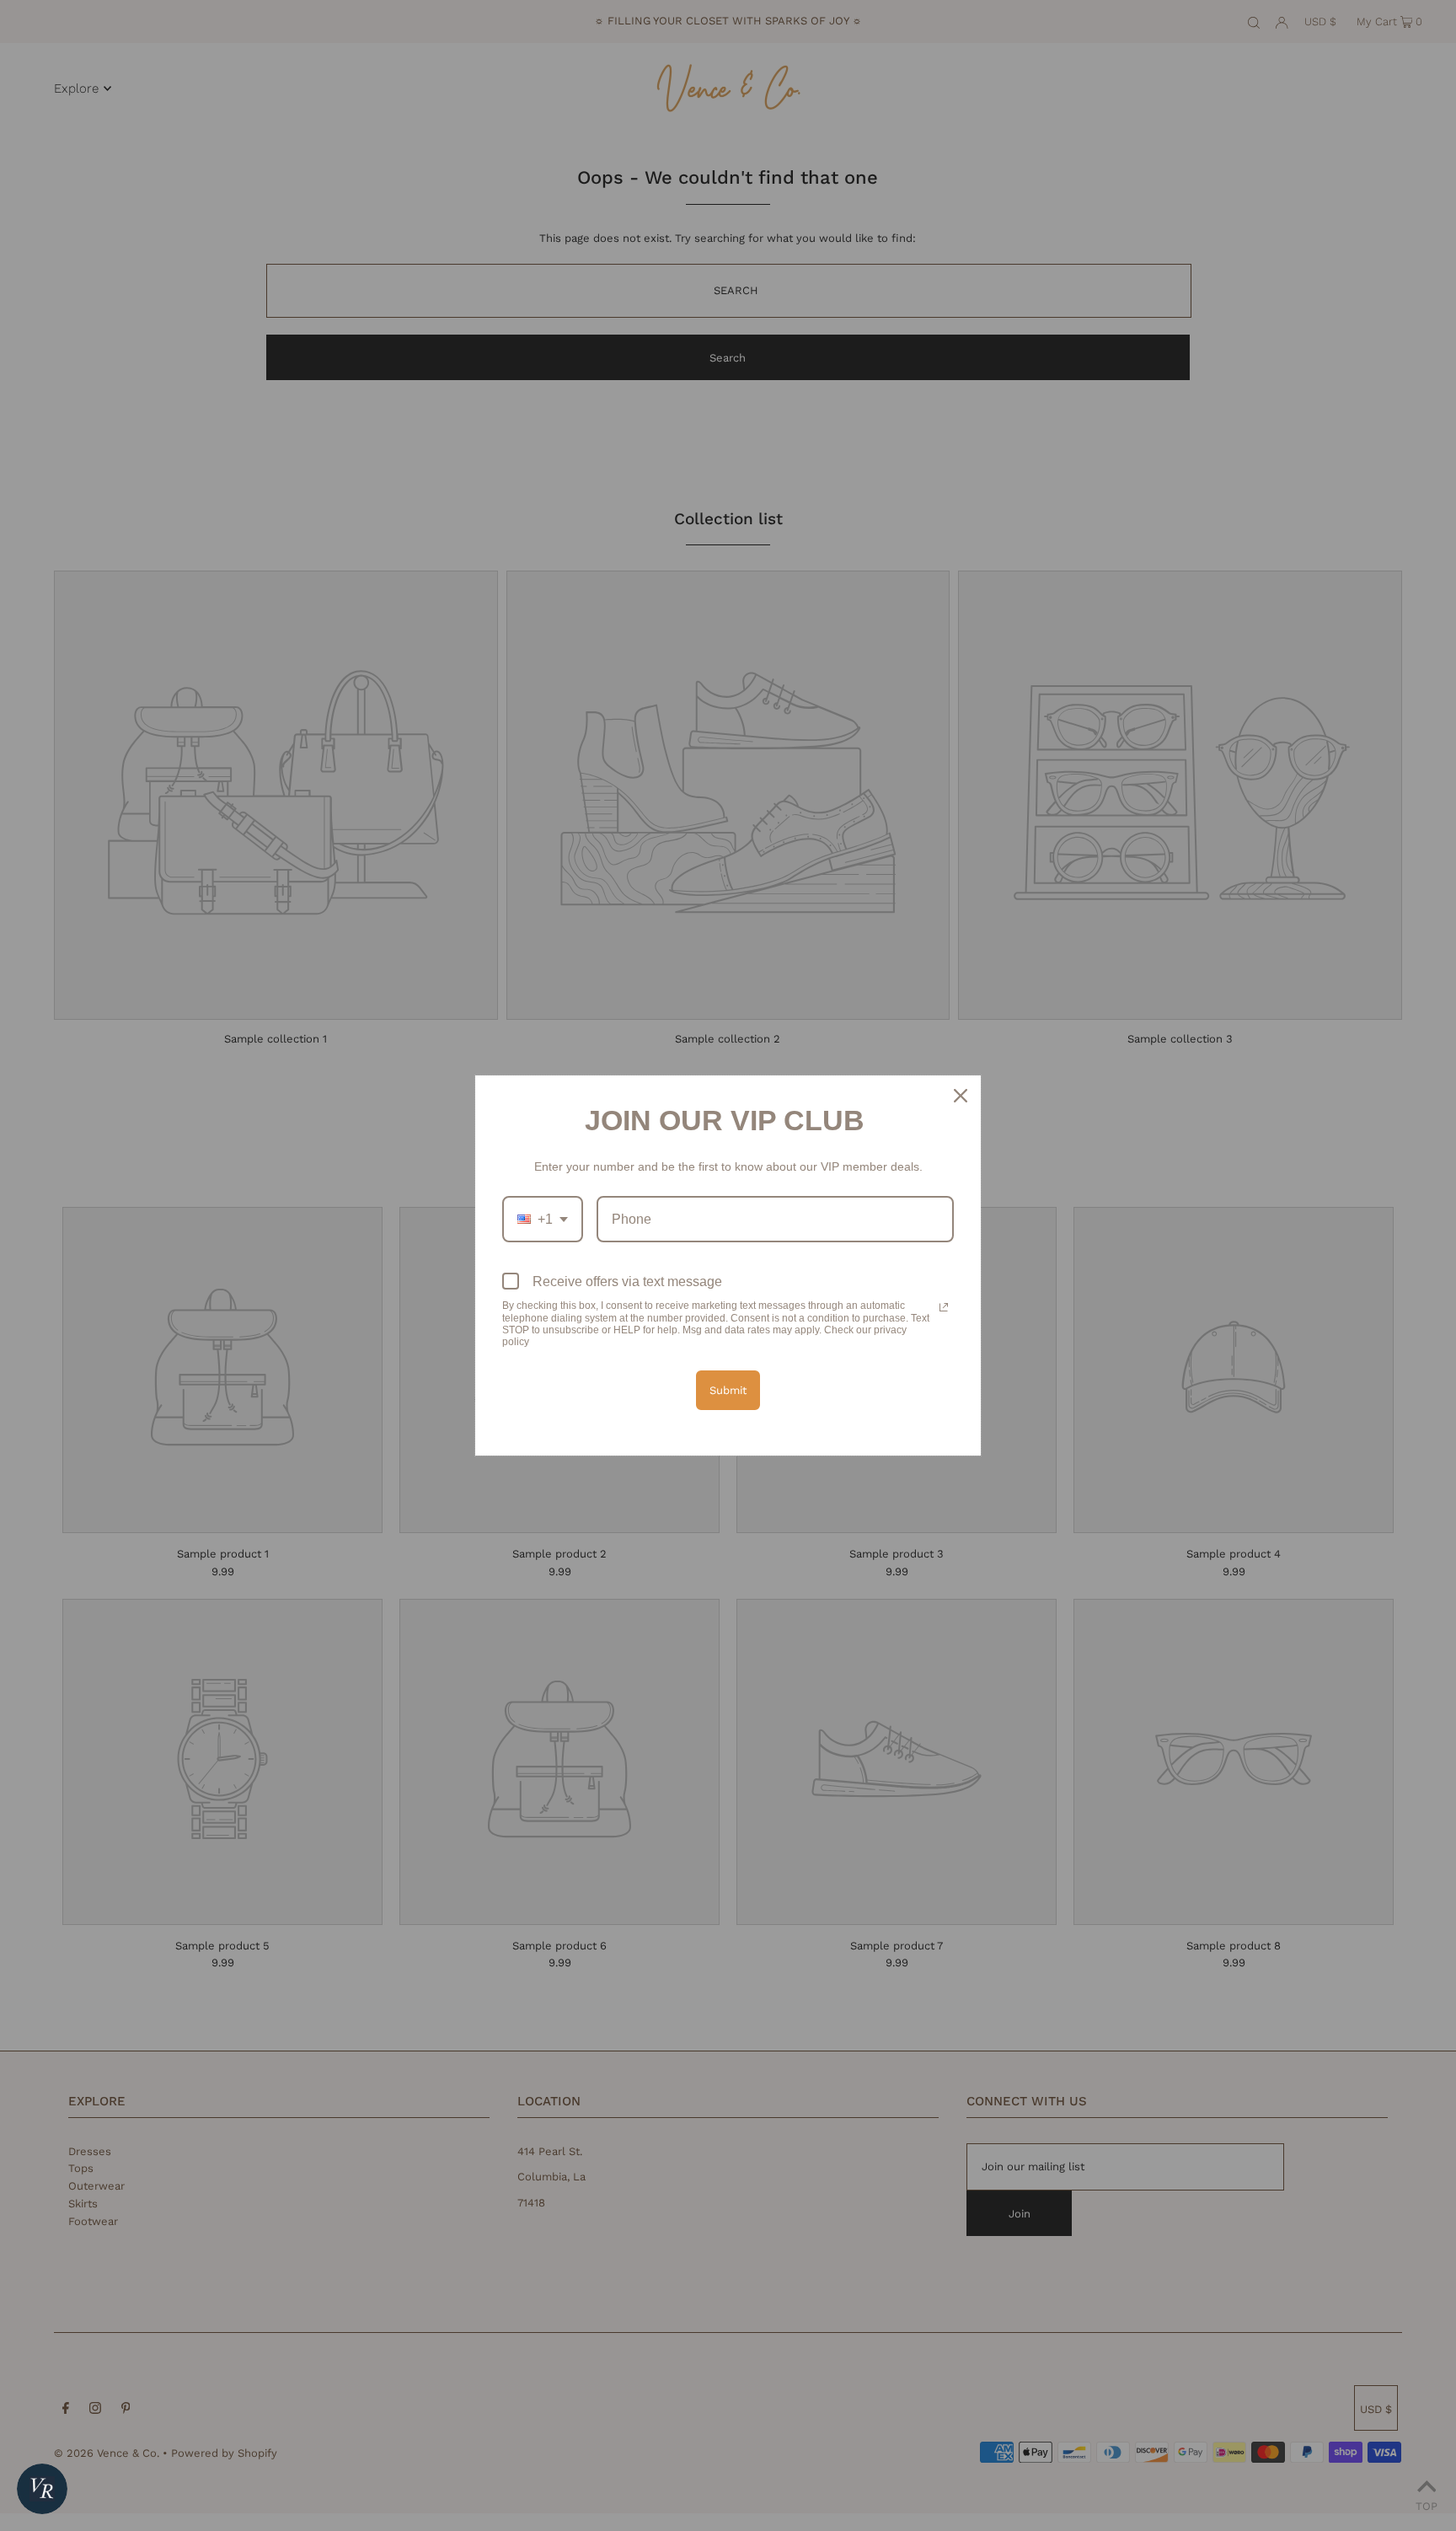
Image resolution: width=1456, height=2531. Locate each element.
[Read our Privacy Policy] (944, 1307)
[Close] (961, 1096)
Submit (728, 1390)
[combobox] (543, 1219)
